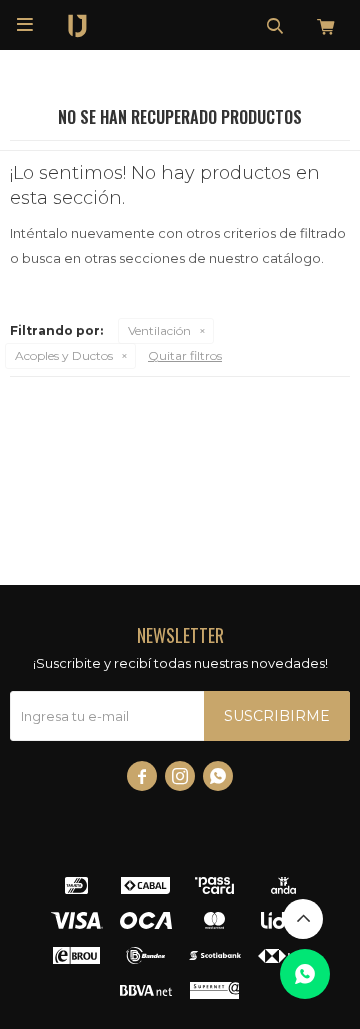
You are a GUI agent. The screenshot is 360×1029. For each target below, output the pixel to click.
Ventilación (159, 330)
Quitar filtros (185, 355)
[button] (275, 25)
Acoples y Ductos (64, 355)
